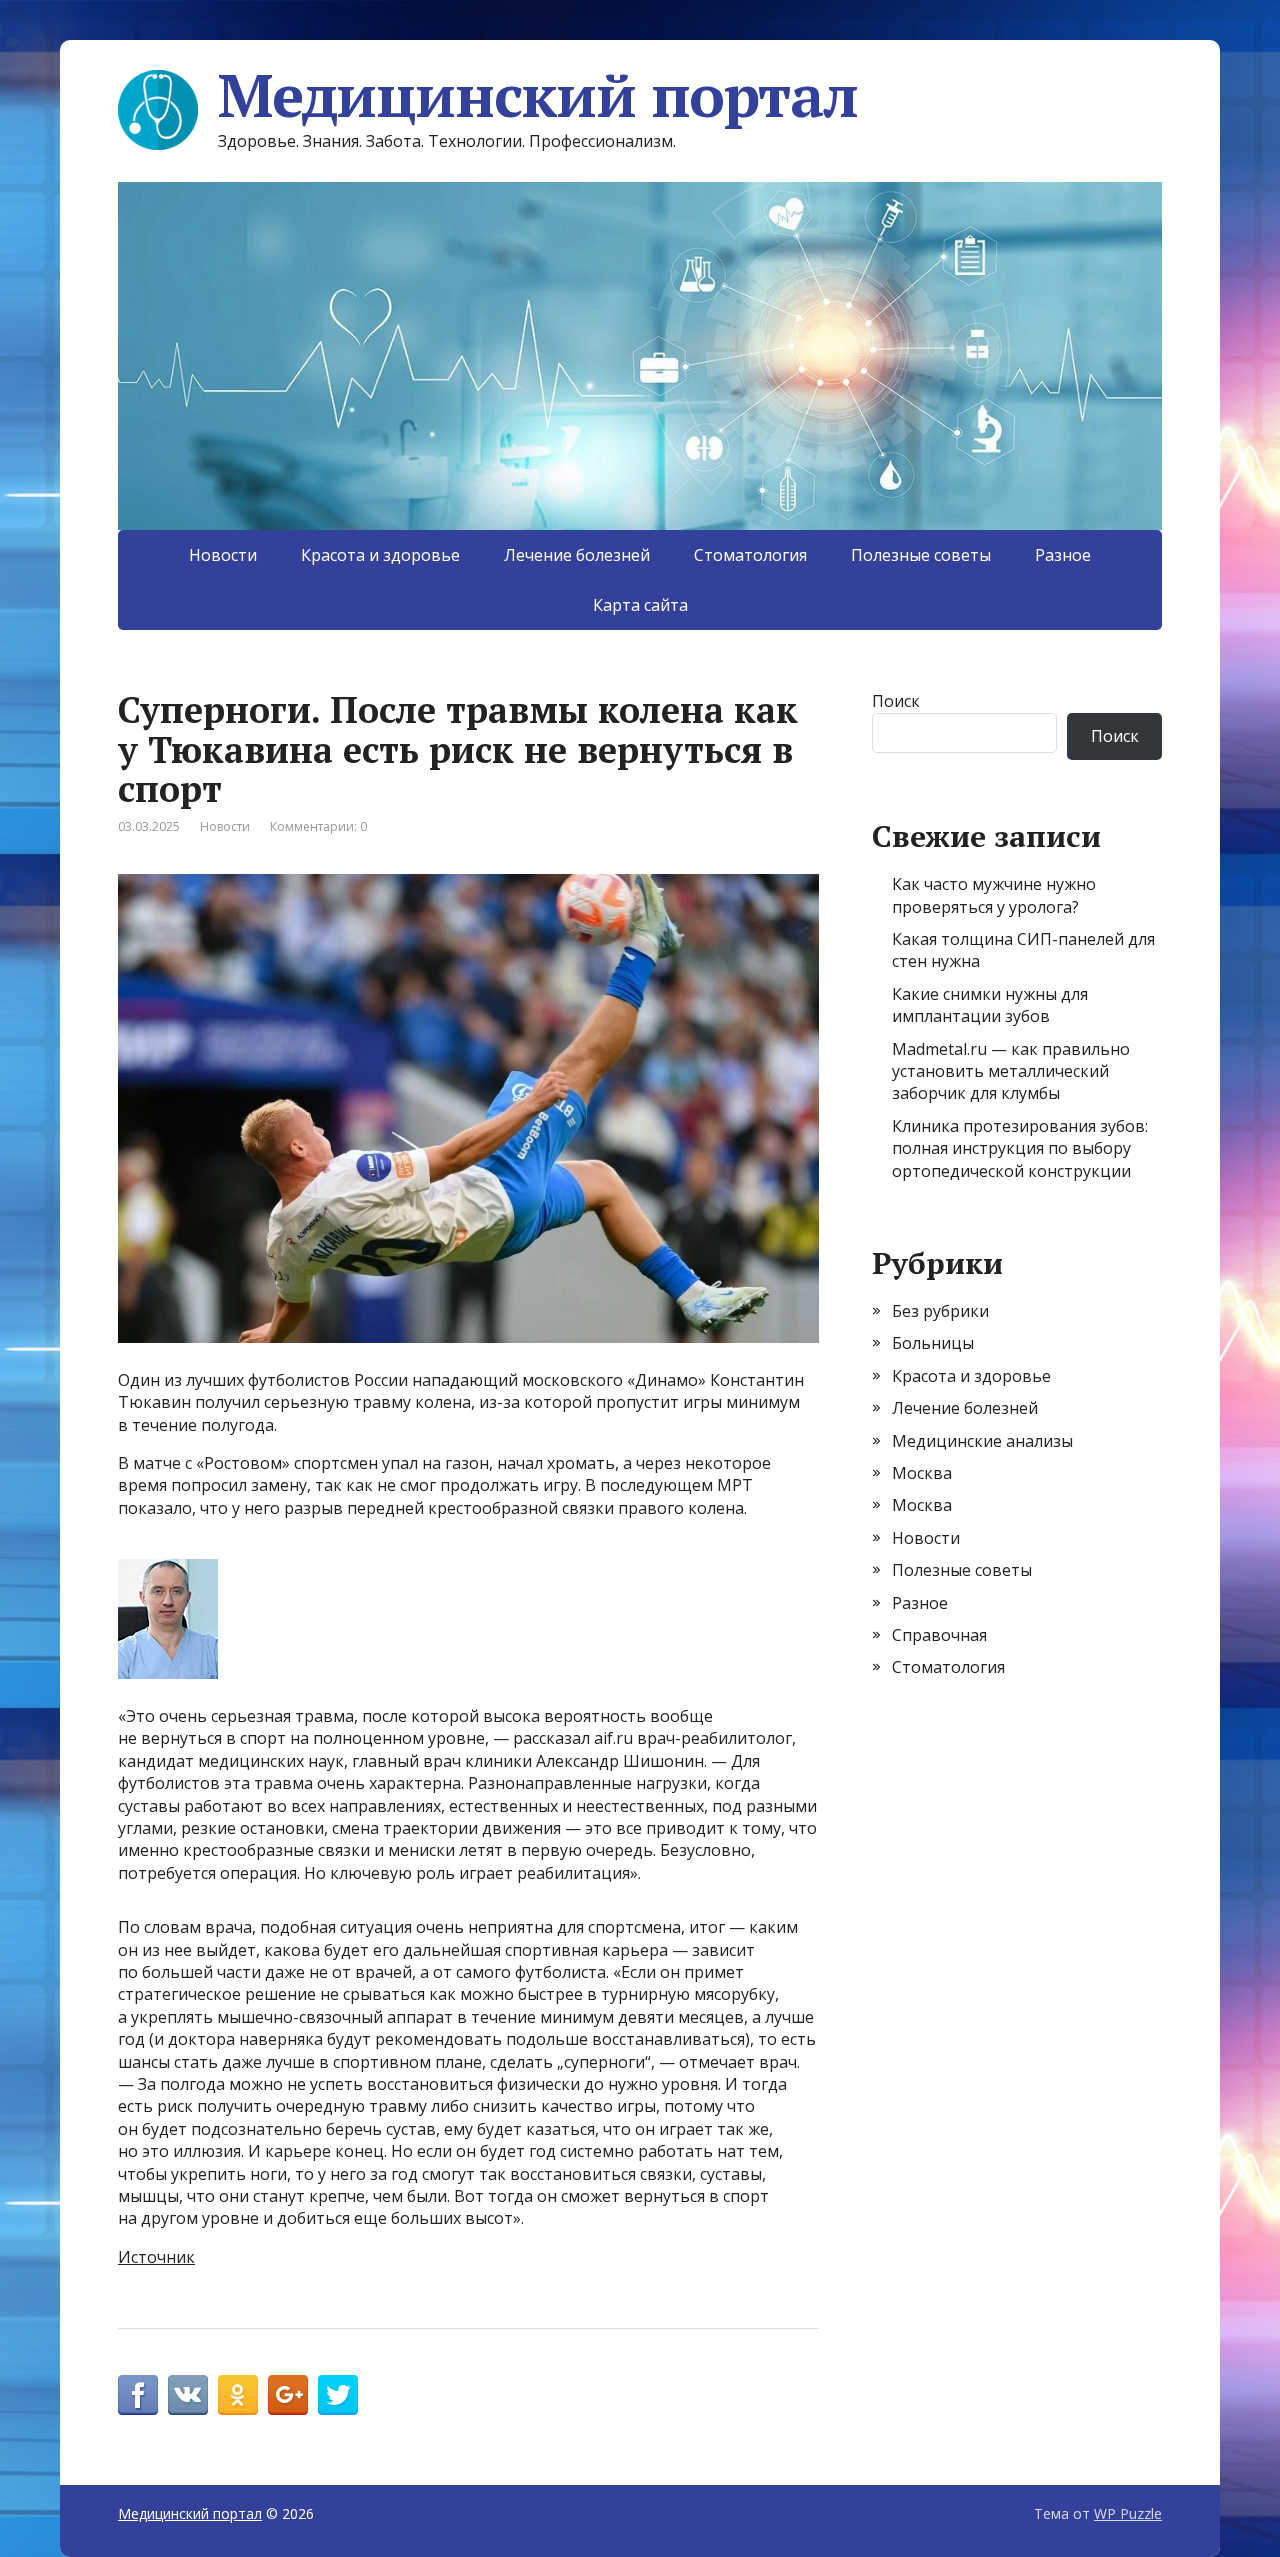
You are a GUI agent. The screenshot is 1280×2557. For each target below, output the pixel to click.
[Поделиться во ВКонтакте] (188, 2395)
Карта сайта (640, 605)
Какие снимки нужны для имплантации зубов (990, 1005)
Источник (156, 2257)
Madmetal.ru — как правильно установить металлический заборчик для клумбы (1011, 1071)
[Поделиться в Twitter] (338, 2395)
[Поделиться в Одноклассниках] (238, 2395)
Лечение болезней (577, 555)
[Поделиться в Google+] (288, 2395)
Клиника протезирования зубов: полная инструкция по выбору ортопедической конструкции (1020, 1148)
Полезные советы (921, 555)
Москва (922, 1473)
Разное (1063, 555)
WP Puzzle (1128, 2513)
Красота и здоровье (380, 555)
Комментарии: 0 (318, 826)
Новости (223, 555)
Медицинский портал (537, 95)
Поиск (896, 701)
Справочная (939, 1635)
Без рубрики (940, 1311)
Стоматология (750, 555)
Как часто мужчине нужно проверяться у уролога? (994, 895)
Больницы (933, 1343)
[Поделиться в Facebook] (138, 2395)
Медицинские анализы (982, 1441)
